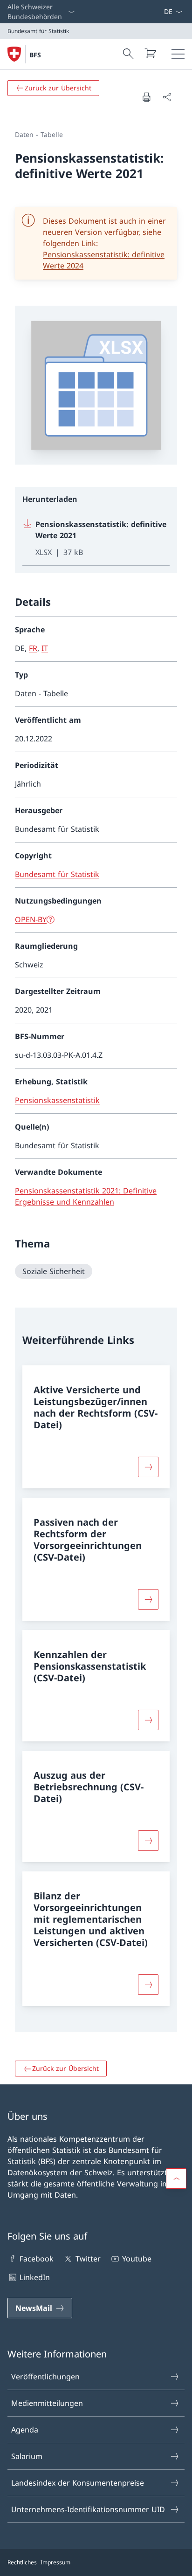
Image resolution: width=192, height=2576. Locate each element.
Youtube (137, 2259)
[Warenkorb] (150, 53)
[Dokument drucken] (146, 97)
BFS (35, 55)
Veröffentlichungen (45, 2377)
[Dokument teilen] (167, 97)
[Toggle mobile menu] (178, 54)
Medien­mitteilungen (47, 2403)
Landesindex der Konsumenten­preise (78, 2483)
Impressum (55, 2562)
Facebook (37, 2259)
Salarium (27, 2456)
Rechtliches (22, 2562)
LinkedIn (35, 2277)
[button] (176, 2179)
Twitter (88, 2259)
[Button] (148, 1467)
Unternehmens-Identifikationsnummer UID (88, 2509)
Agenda (25, 2430)
